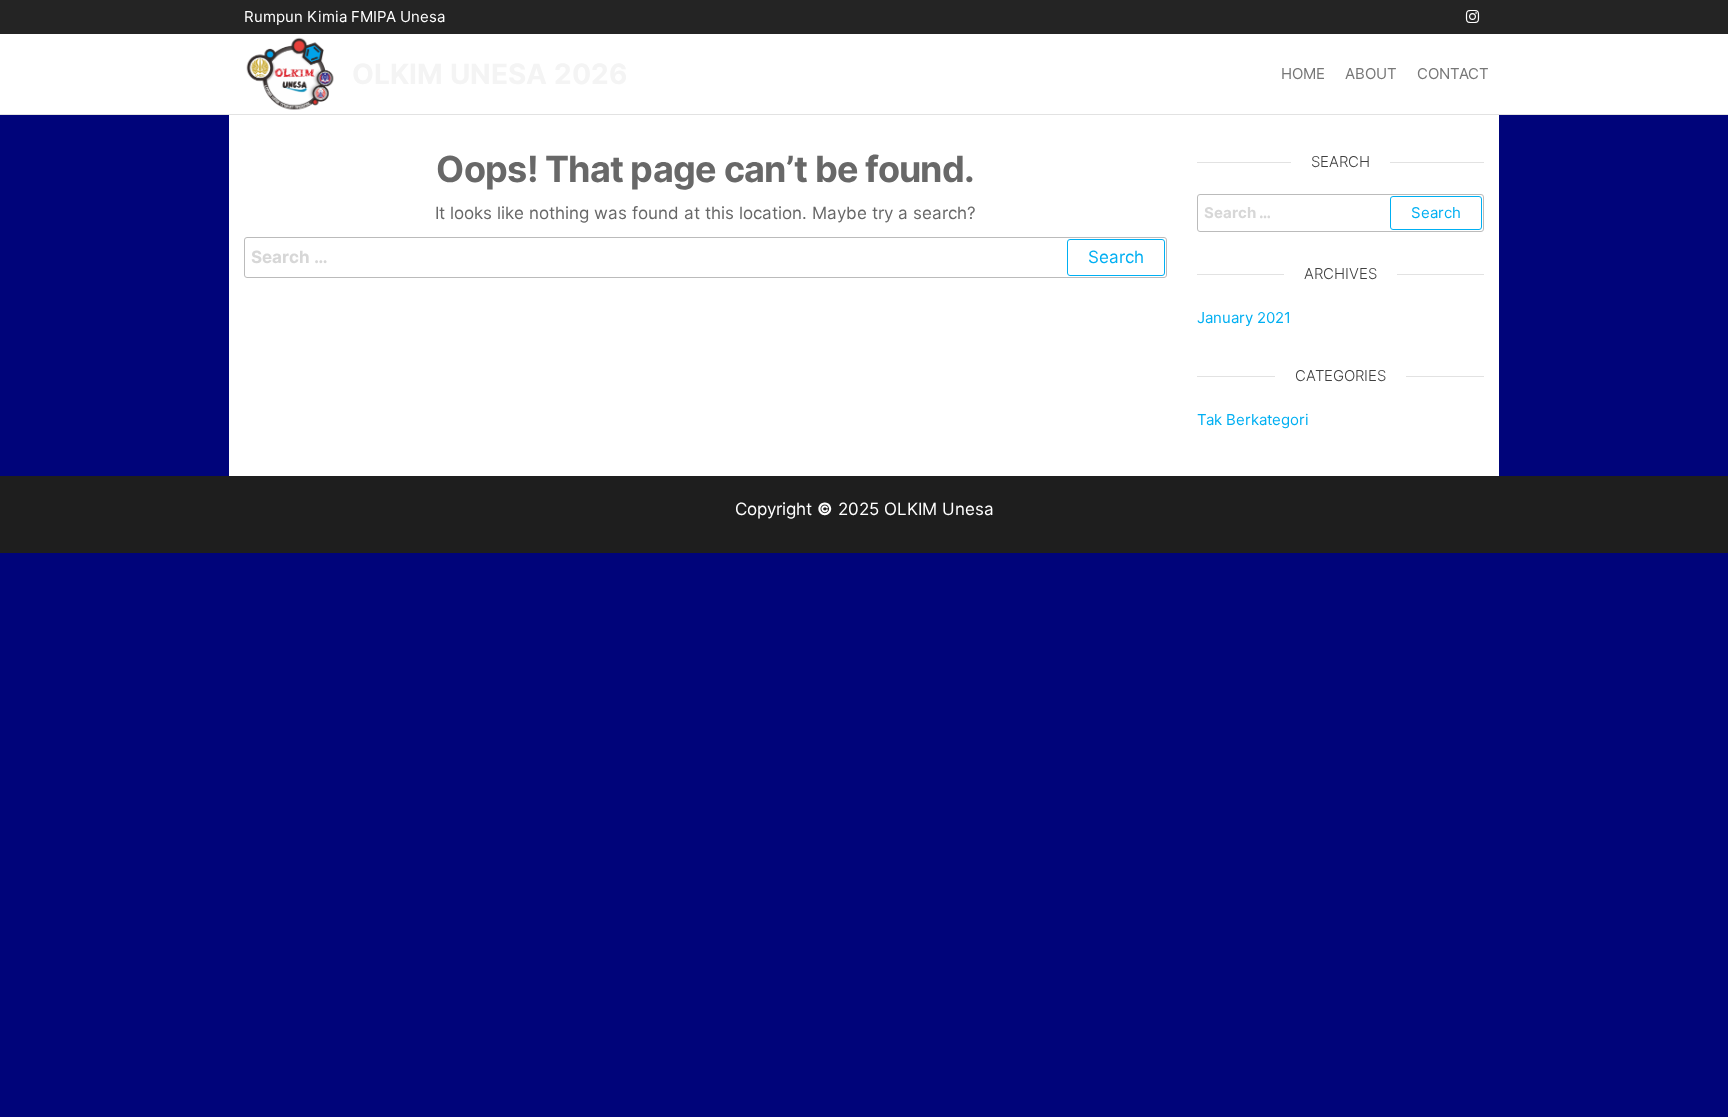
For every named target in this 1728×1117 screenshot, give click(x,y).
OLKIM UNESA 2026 (489, 74)
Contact (1453, 73)
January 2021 (1244, 317)
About (1371, 73)
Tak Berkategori (1253, 419)
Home (1303, 73)
